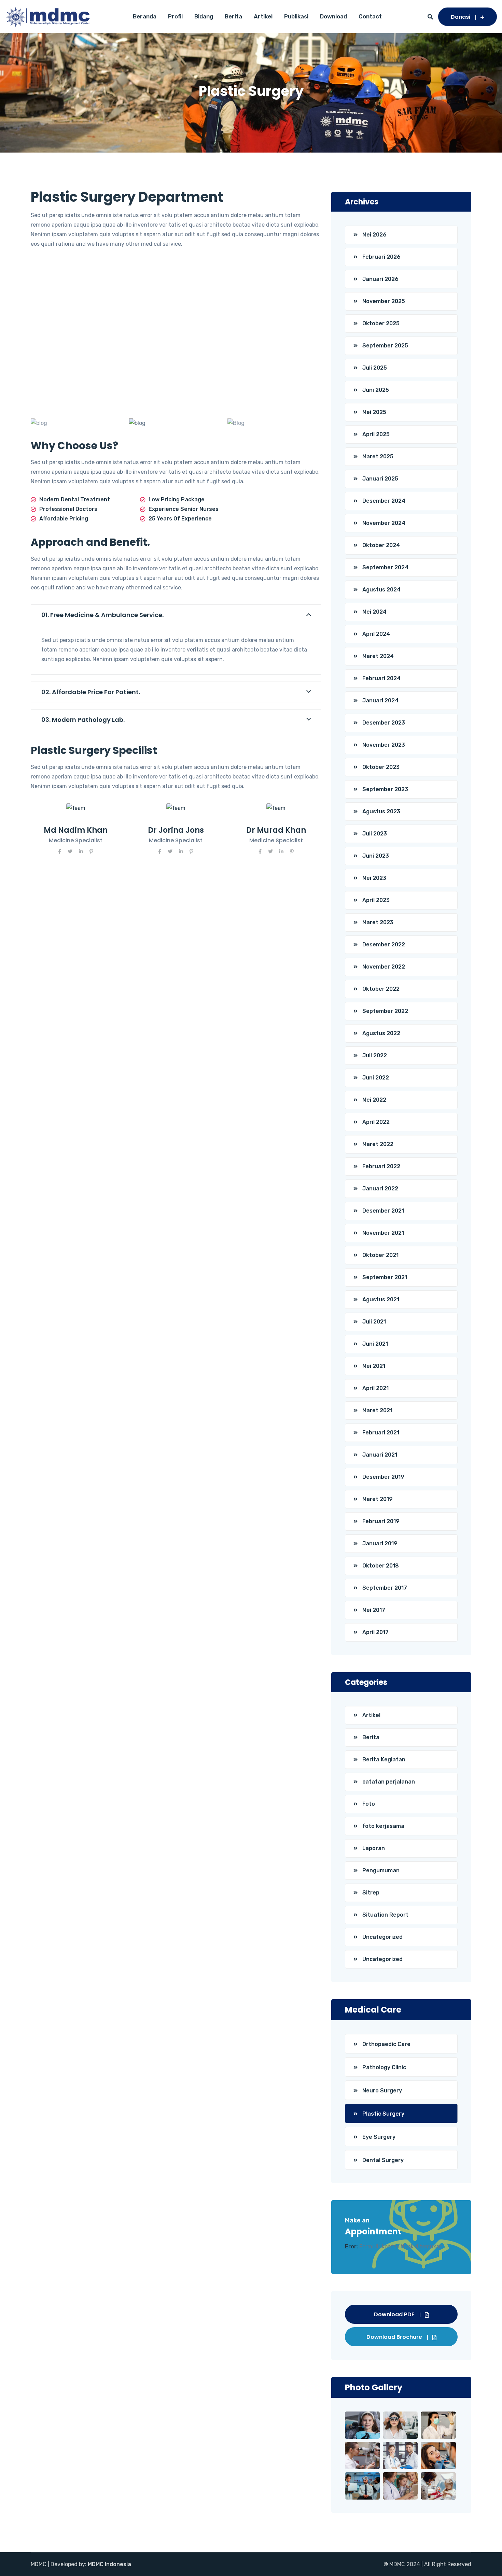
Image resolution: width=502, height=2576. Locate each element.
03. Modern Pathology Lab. (83, 720)
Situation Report (385, 1915)
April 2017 (375, 1632)
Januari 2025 (380, 479)
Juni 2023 (376, 856)
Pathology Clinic (384, 2067)
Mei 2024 (374, 612)
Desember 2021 (383, 1211)
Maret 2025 (378, 456)
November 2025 (384, 301)
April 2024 (376, 634)
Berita (233, 16)
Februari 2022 (381, 1166)
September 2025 (385, 346)
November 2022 (384, 967)
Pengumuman (381, 1870)
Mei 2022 (374, 1100)
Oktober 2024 (381, 545)
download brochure (394, 2337)
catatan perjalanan (389, 1782)
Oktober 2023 (381, 767)
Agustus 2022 (381, 1033)
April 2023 (376, 900)
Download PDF (394, 2314)
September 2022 (385, 1011)
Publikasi (296, 16)
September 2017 (385, 1588)
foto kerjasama (383, 1826)
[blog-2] (176, 423)
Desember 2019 (383, 1477)
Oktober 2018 (381, 1566)
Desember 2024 (384, 501)
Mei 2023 (374, 878)
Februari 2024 (381, 678)
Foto (369, 1804)
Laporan (374, 1848)
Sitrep (371, 1893)
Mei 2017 (374, 1610)
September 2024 (385, 567)
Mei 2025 (374, 412)
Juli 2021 (374, 1322)
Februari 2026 (381, 257)
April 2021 (375, 1388)
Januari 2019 (380, 1543)
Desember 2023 (384, 723)
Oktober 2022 (381, 989)
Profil (175, 16)
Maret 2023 (378, 922)
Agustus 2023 (381, 811)
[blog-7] (274, 423)
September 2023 (385, 789)
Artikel (263, 16)
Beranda (145, 16)
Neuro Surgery (382, 2091)
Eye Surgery (379, 2137)
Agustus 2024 (381, 590)
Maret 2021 (377, 1410)
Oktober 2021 (380, 1255)
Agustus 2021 (381, 1299)
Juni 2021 (375, 1344)
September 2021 (385, 1277)
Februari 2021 (381, 1433)
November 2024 (384, 523)
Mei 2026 (374, 235)
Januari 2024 (380, 700)
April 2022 (376, 1122)
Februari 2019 (381, 1521)
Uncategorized (382, 1937)
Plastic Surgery (383, 2114)
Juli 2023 (375, 834)
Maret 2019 (378, 1499)
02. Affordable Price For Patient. (91, 692)
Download (333, 16)
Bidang (204, 16)
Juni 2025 (376, 390)
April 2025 (376, 434)
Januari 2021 (380, 1455)
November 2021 (383, 1233)
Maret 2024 (378, 656)
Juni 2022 (376, 1078)
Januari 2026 (380, 279)
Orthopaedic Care (386, 2044)
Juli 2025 (375, 368)
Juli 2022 (375, 1055)
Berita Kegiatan (384, 1759)
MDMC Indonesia (109, 2564)
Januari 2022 (380, 1189)
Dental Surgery (383, 2160)
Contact (370, 16)
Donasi (461, 17)
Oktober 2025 (381, 323)
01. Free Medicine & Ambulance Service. (102, 615)
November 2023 (384, 745)
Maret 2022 (378, 1144)
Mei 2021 (374, 1366)
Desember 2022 (384, 944)
